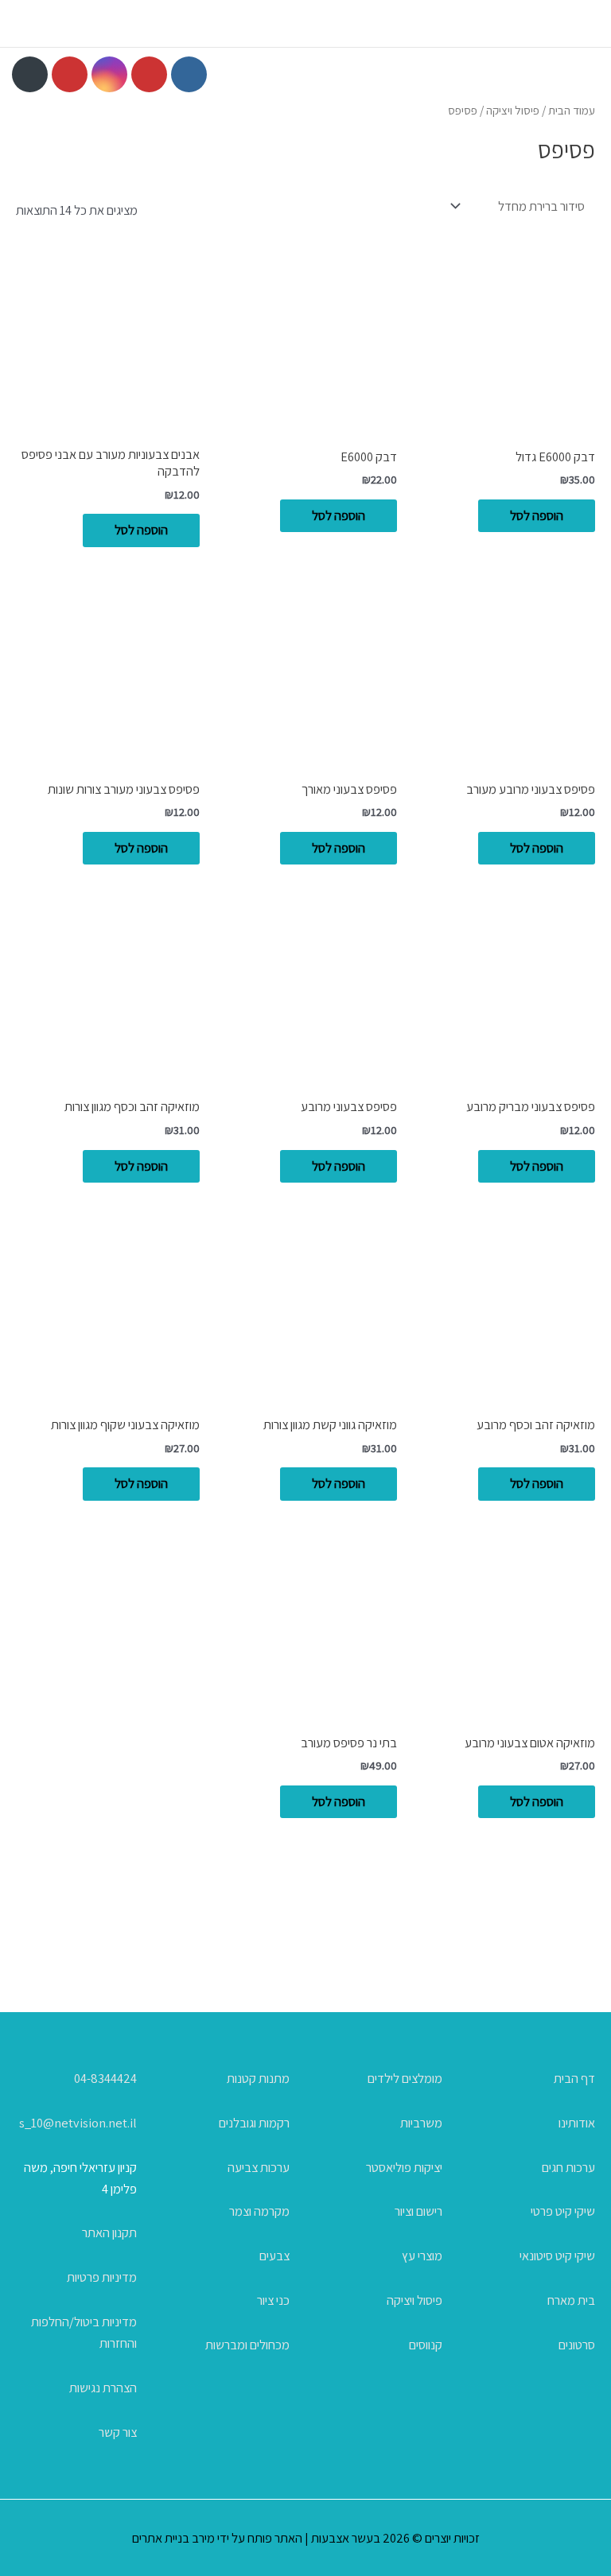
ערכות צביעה (259, 2167)
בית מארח (571, 2300)
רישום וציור (418, 2211)
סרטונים (577, 2345)
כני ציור (273, 2300)
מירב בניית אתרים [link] (173, 2538)
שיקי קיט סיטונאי (557, 2255)
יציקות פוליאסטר (404, 2167)
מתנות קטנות (258, 2078)
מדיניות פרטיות (102, 2277)
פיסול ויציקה (513, 110)
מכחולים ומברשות (247, 2345)
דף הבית (574, 2078)
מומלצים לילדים (405, 2078)
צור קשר (118, 2432)
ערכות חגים (568, 2167)
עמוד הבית (572, 110)
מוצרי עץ (422, 2255)
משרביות (421, 2123)
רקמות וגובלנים (254, 2123)
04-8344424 (105, 2078)
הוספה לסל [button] (537, 515)
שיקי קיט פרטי (563, 2211)
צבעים (274, 2255)
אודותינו (577, 2123)
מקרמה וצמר (259, 2211)
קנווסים (426, 2345)
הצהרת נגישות (103, 2388)
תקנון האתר (109, 2232)
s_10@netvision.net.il (78, 2123)
